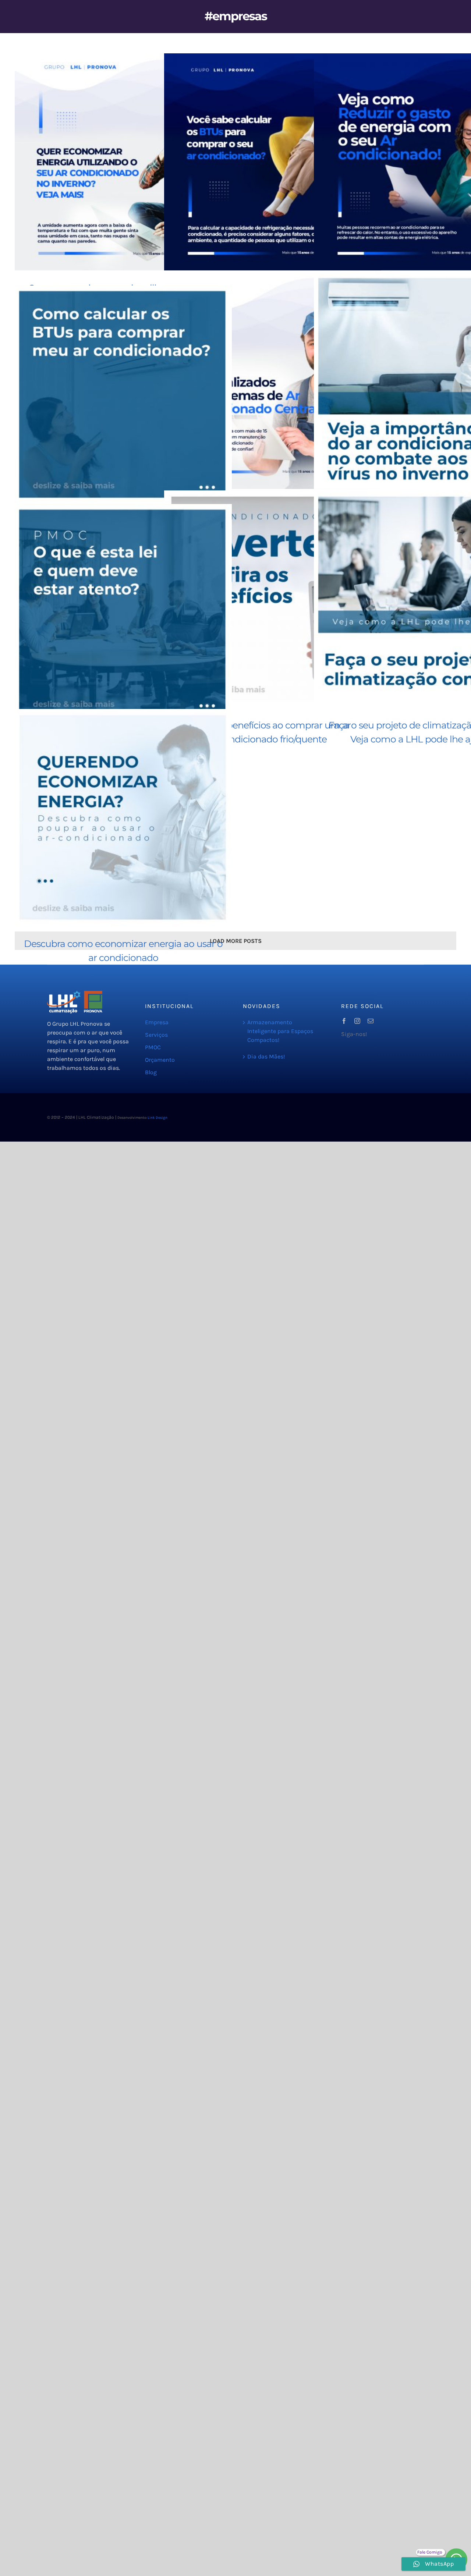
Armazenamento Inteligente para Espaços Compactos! (280, 1031)
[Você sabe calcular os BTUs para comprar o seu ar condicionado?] (273, 162)
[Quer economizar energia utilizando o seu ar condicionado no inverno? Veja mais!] (123, 162)
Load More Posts (236, 941)
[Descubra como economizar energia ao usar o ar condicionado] (123, 817)
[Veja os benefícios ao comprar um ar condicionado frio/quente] (273, 599)
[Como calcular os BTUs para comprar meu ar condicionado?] (123, 394)
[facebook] (344, 1021)
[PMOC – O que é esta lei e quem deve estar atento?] (123, 613)
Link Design (157, 1118)
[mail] (371, 1021)
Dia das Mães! (266, 1056)
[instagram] (357, 1021)
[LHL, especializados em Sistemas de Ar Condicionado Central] (273, 380)
